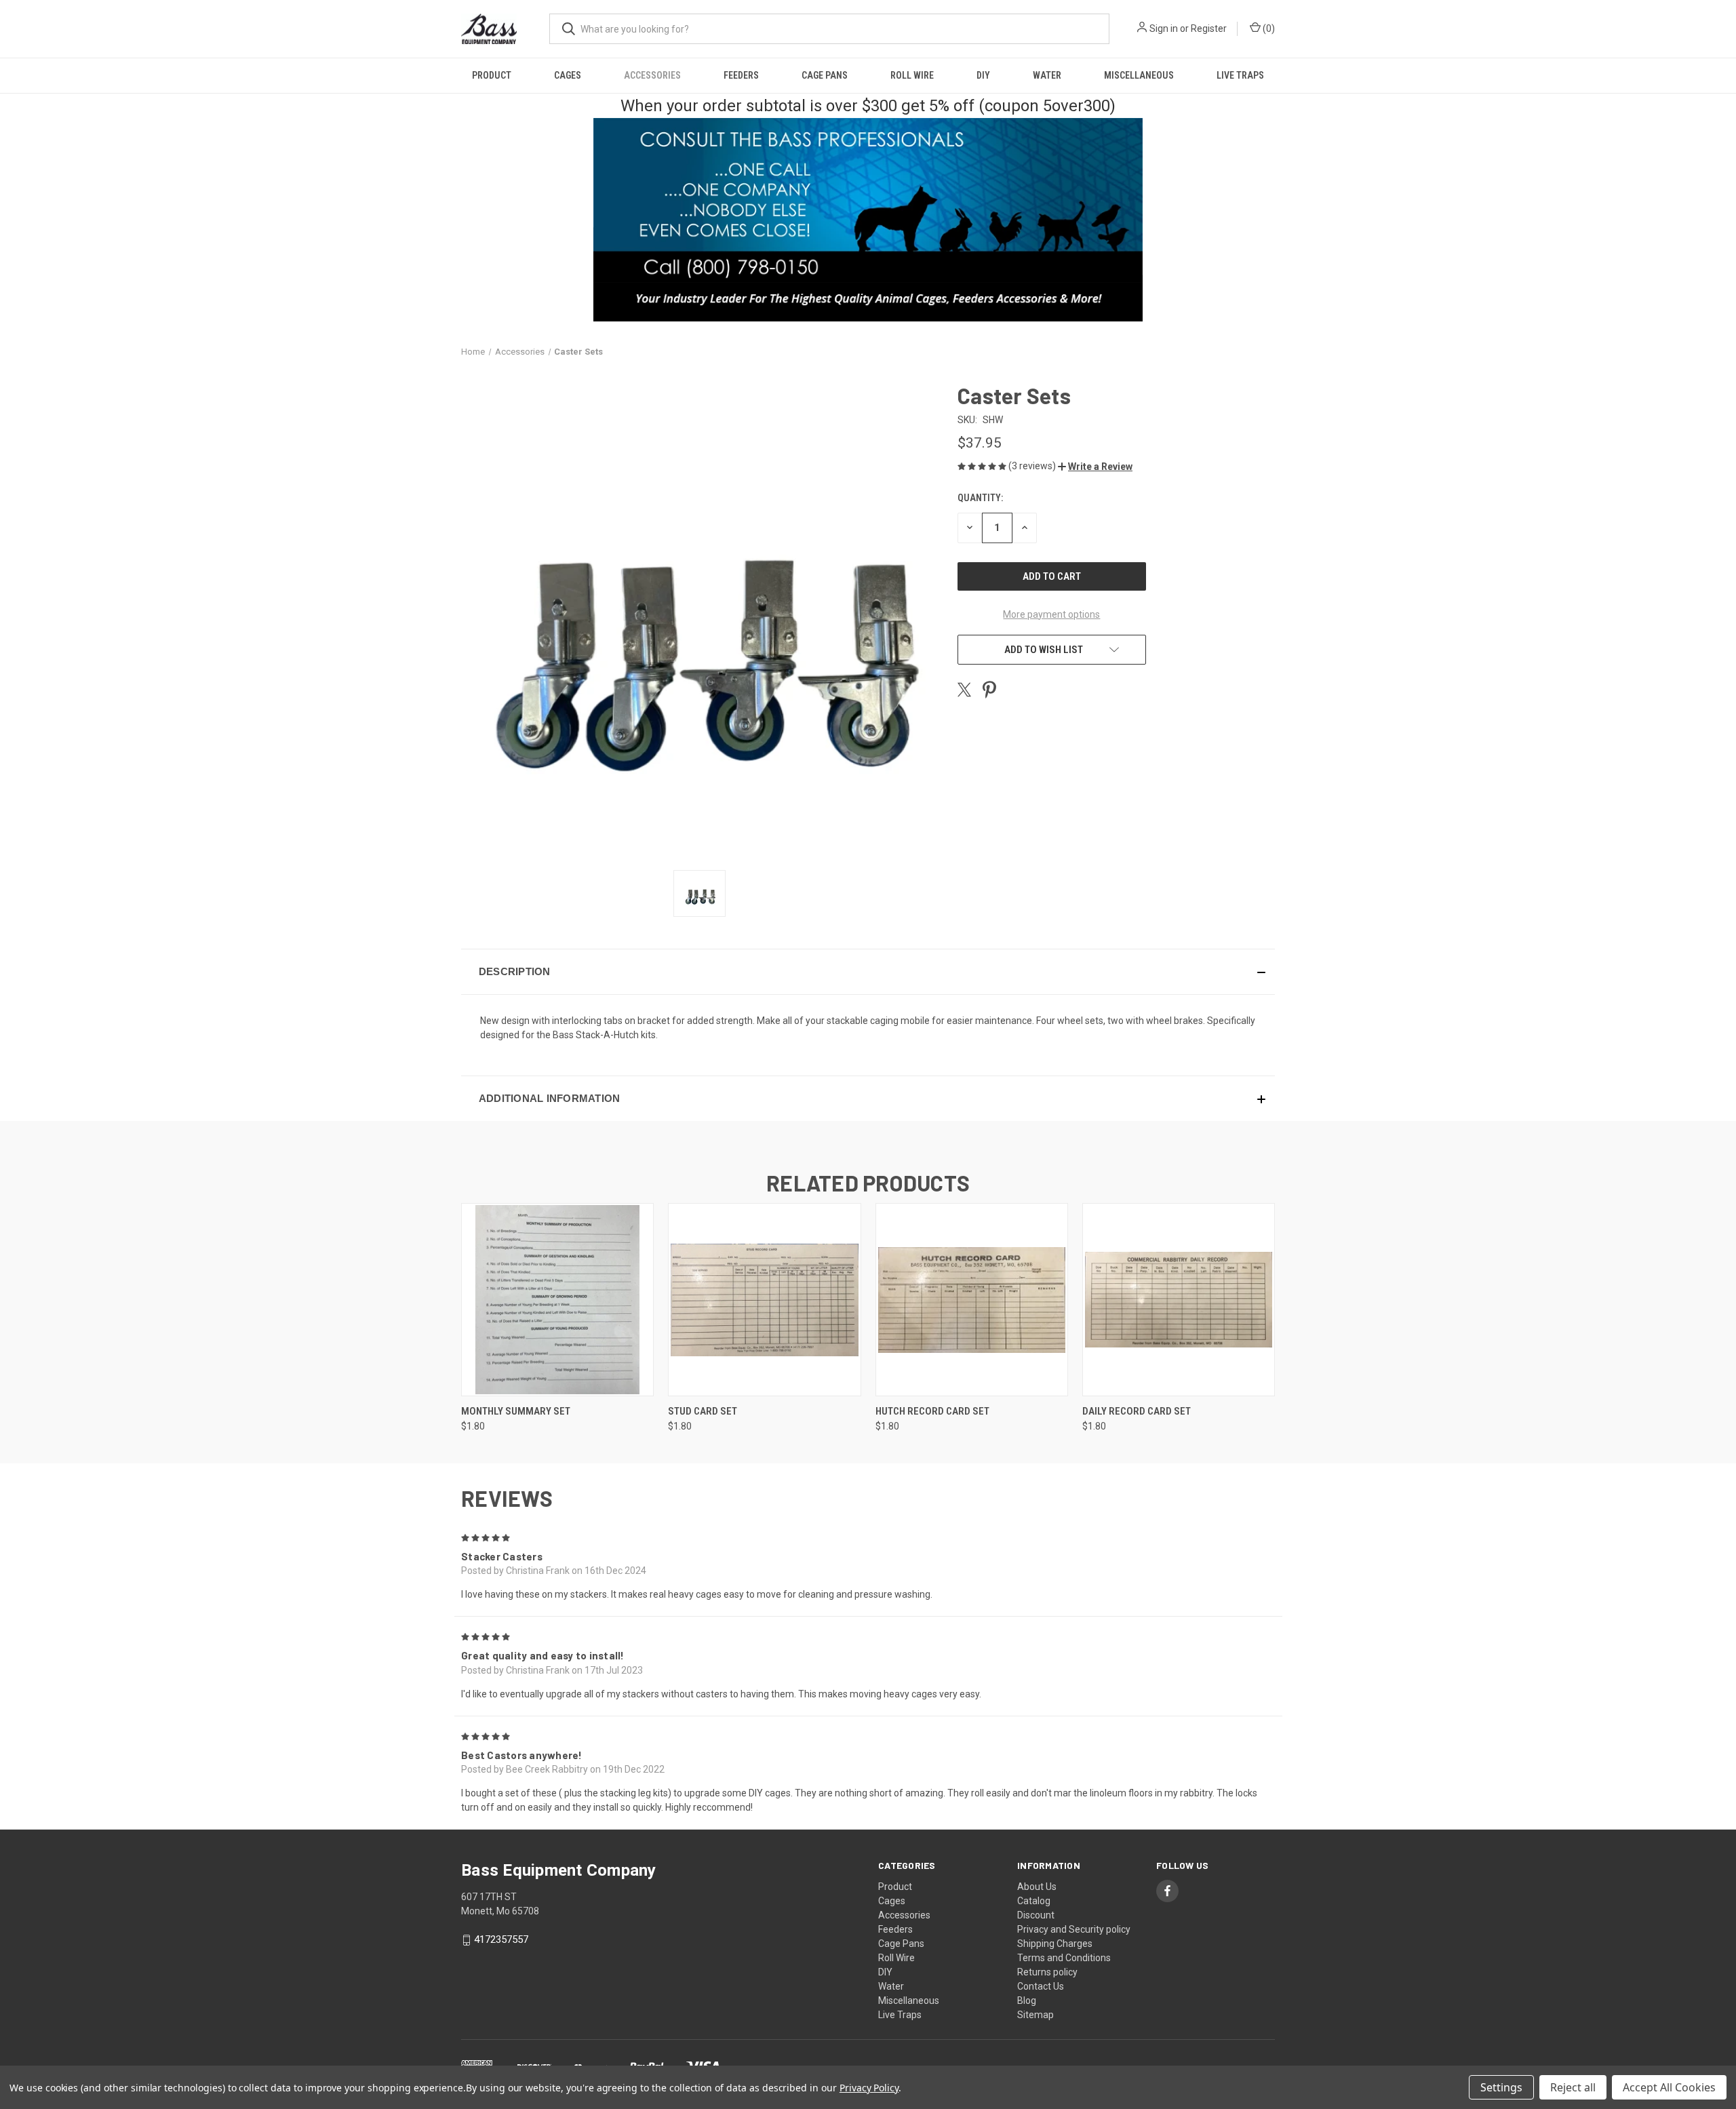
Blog (1027, 2000)
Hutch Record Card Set (932, 1411)
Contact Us (1041, 1986)
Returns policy (1047, 1972)
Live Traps (1240, 75)
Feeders (741, 75)
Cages (568, 75)
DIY (983, 75)
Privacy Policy (869, 2088)
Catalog (1034, 1901)
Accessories (652, 75)
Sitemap (1035, 2015)
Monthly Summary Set (516, 1411)
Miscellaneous (1139, 75)
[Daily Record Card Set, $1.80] (1179, 1300)
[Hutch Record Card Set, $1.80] (972, 1300)
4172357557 (501, 1939)
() (1268, 28)
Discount (1036, 1915)
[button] (1095, 467)
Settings (1501, 2087)
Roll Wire (912, 75)
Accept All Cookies (1669, 2087)
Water (1047, 75)
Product (492, 75)
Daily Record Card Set (1137, 1411)
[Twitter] (964, 690)
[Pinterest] (989, 690)
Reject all (1573, 2087)
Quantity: (980, 498)
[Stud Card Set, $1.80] (764, 1300)
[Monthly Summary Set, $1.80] (557, 1300)
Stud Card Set (703, 1411)
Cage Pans (825, 75)
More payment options (1051, 614)
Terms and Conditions (1064, 1958)
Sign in (1164, 28)
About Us (1037, 1887)
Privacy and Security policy (1074, 1929)
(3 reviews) (1033, 466)
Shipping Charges (1055, 1944)
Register (1209, 28)
